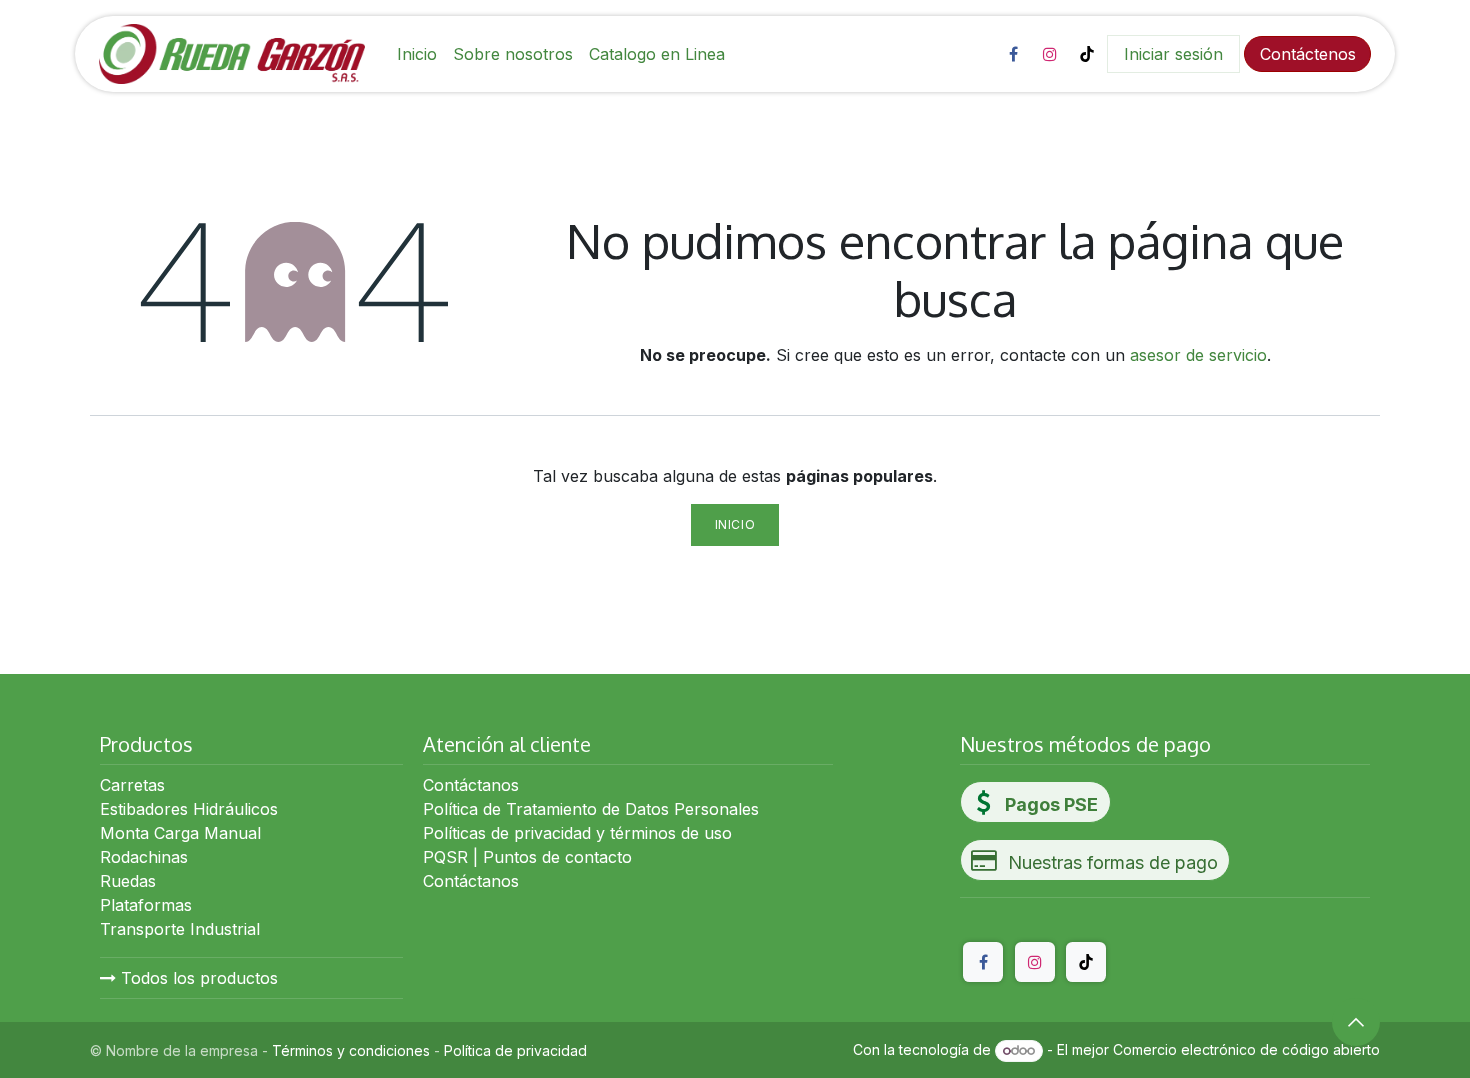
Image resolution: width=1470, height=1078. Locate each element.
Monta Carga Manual (180, 833)
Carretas (132, 785)
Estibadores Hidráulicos (189, 809)
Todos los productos (197, 978)
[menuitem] (417, 54)
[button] (1356, 1022)
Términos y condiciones (351, 1050)
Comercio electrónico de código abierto (1246, 1049)
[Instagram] (1050, 54)
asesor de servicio (1198, 355)
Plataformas (146, 905)
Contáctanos (471, 785)
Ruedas (128, 881)
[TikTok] (1087, 54)
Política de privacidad (515, 1050)
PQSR (445, 857)
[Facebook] (1013, 54)
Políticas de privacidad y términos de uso (577, 833)
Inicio (735, 524)
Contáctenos (1308, 54)
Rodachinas (144, 857)
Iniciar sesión (1173, 54)
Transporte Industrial (180, 929)
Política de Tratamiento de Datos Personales (591, 809)
